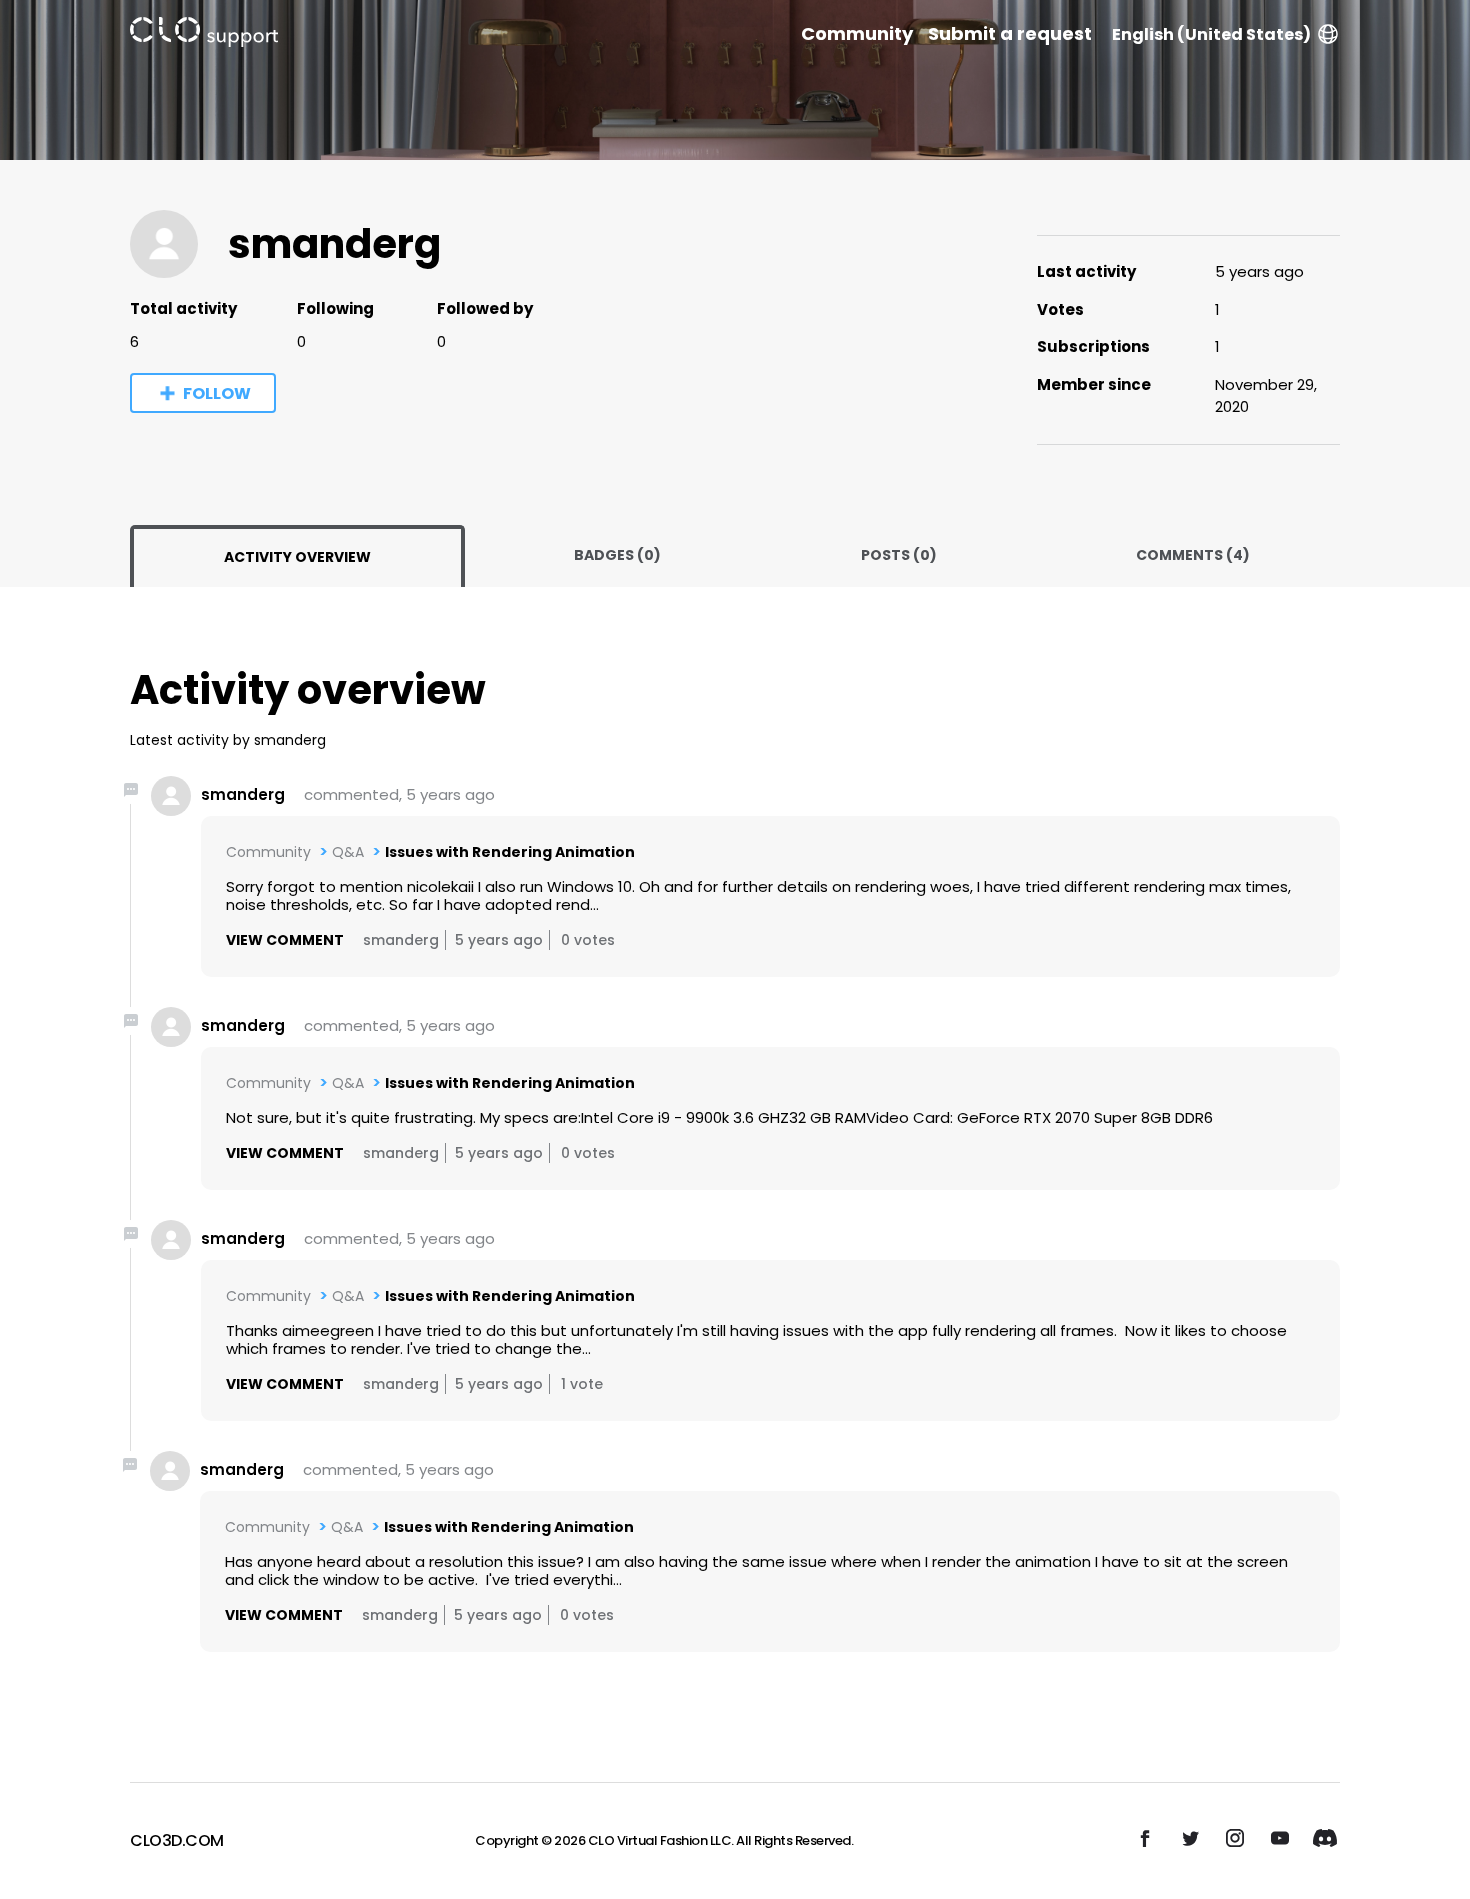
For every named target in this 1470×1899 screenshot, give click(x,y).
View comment (285, 940)
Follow (217, 393)
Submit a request (1010, 34)
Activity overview (297, 557)
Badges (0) (617, 555)
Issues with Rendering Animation (510, 852)
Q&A (348, 852)
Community (857, 34)
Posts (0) (899, 555)
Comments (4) (1193, 555)
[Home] (204, 35)
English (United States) (1211, 34)
